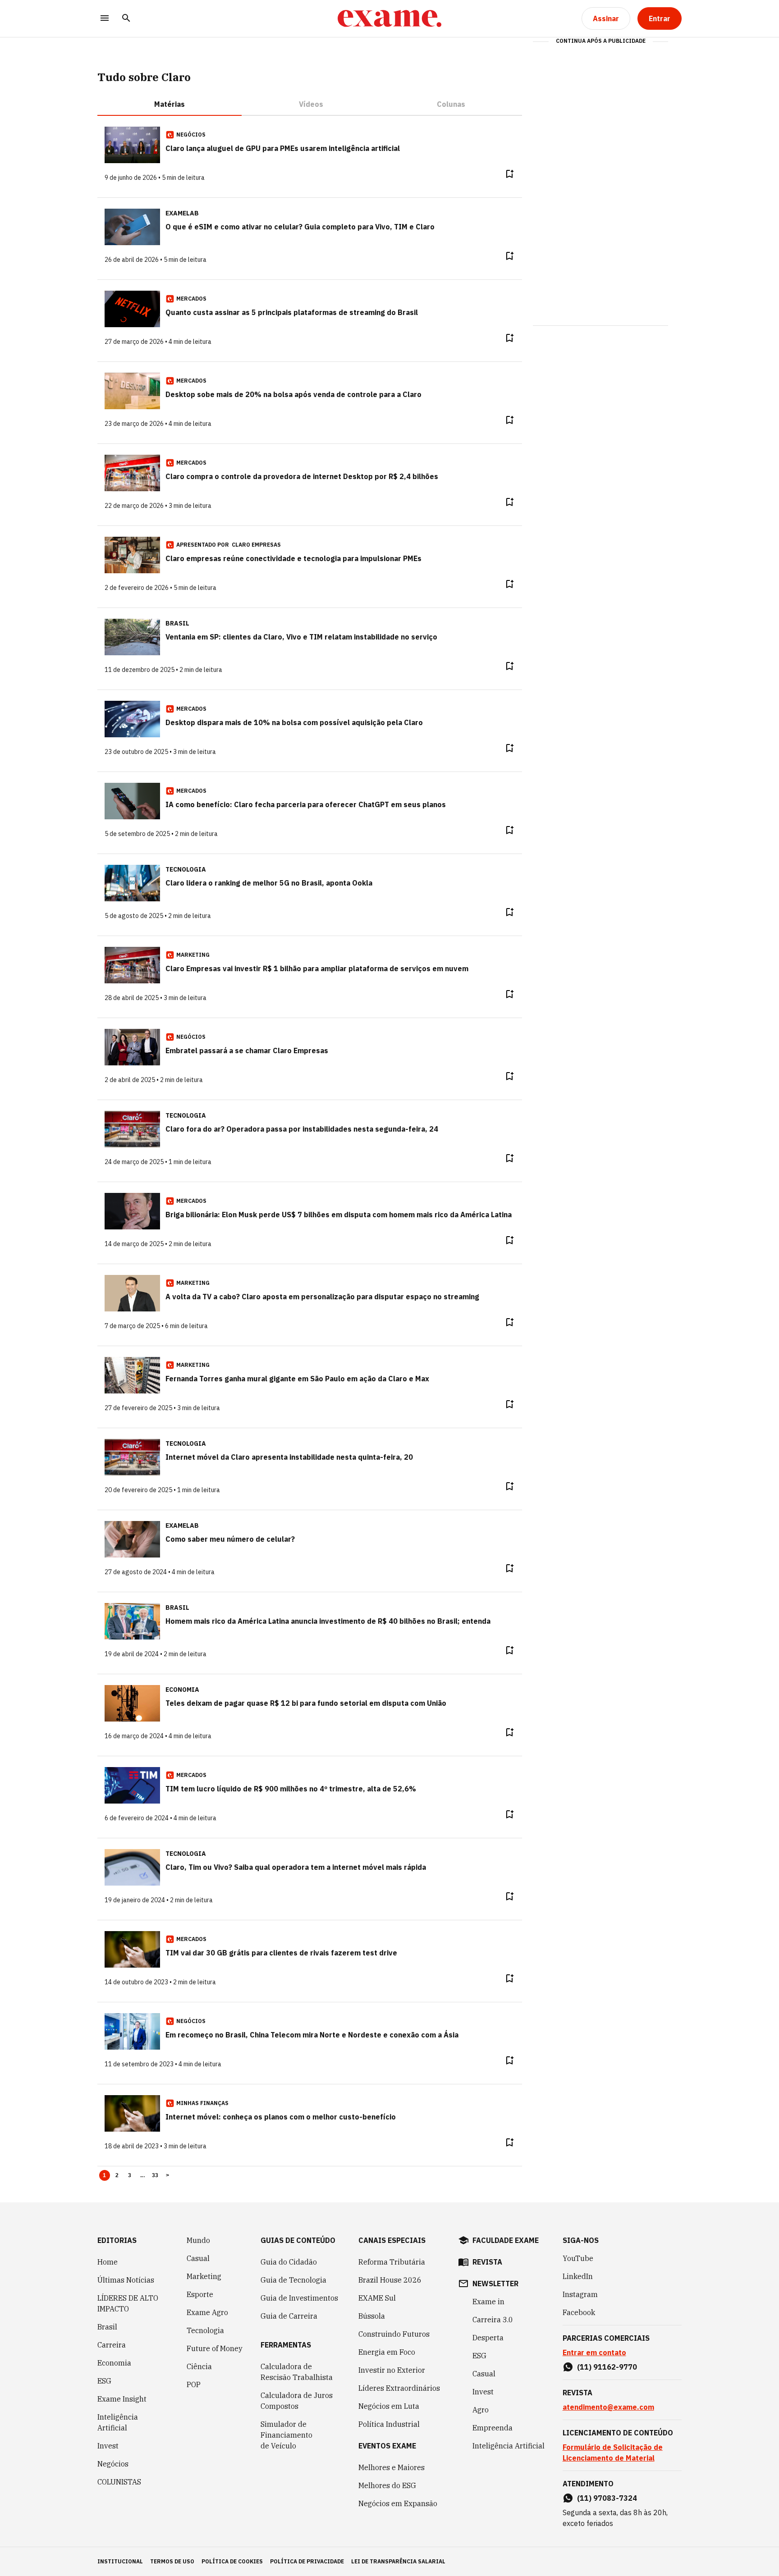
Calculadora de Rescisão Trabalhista (297, 2372)
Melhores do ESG (387, 2485)
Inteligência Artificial (118, 2422)
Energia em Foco (387, 2352)
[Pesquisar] (126, 19)
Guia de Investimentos (299, 2298)
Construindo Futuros (394, 2334)
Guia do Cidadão (289, 2262)
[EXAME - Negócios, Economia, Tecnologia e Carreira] (389, 18)
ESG (104, 2381)
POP (194, 2384)
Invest (108, 2446)
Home (108, 2262)
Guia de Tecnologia (293, 2280)
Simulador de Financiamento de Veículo (286, 2435)
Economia (114, 2363)
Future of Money (215, 2348)
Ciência (199, 2366)
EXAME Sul (377, 2298)
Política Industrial (389, 2424)
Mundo (198, 2240)
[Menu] (105, 19)
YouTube (578, 2258)
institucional (120, 2561)
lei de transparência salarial (398, 2561)
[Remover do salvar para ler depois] (509, 174)
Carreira (112, 2345)
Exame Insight (122, 2399)
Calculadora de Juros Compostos (297, 2401)
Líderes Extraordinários (399, 2388)
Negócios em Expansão (398, 2503)
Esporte (200, 2294)
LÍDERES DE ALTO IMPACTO (128, 2303)
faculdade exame (506, 2240)
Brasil (107, 2327)
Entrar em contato (594, 2352)
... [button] (142, 2175)
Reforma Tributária (392, 2262)
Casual (198, 2258)
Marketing (204, 2276)
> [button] (167, 2175)
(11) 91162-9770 (607, 2367)
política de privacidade (307, 2561)
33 (155, 2175)
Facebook (579, 2312)
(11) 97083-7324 (607, 2498)
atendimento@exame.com (608, 2407)
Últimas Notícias (126, 2280)
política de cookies (232, 2561)
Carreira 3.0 (493, 2320)
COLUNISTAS (119, 2482)
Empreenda (493, 2428)
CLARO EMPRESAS (256, 545)
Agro (481, 2410)
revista (487, 2262)
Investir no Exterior (392, 2370)
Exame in (488, 2302)
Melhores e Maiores (392, 2467)
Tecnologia (205, 2330)
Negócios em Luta (389, 2406)
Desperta (488, 2338)
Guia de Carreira (289, 2316)
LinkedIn (578, 2276)
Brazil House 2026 (390, 2280)
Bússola (372, 2316)
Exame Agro (207, 2312)
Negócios (113, 2464)
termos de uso (172, 2561)
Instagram (580, 2294)
